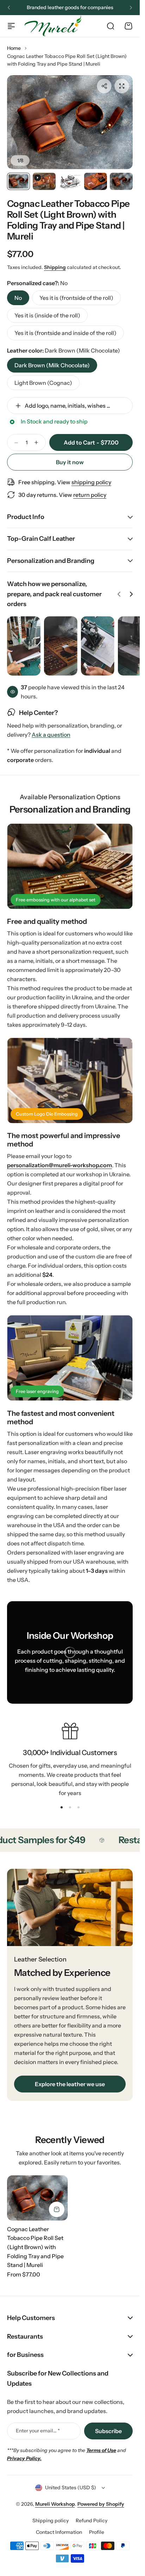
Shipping (55, 267)
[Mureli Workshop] (53, 26)
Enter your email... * (38, 2431)
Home (14, 48)
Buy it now (70, 462)
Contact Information (59, 2532)
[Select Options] (57, 2209)
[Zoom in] (70, 122)
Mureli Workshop (55, 2504)
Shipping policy (51, 2521)
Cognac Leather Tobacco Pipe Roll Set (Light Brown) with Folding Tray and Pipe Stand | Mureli (68, 220)
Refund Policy (92, 2521)
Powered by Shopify (101, 2504)
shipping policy (91, 482)
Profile (97, 2532)
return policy (90, 495)
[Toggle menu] (11, 26)
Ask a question (51, 735)
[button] (9, 8)
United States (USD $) (71, 2488)
